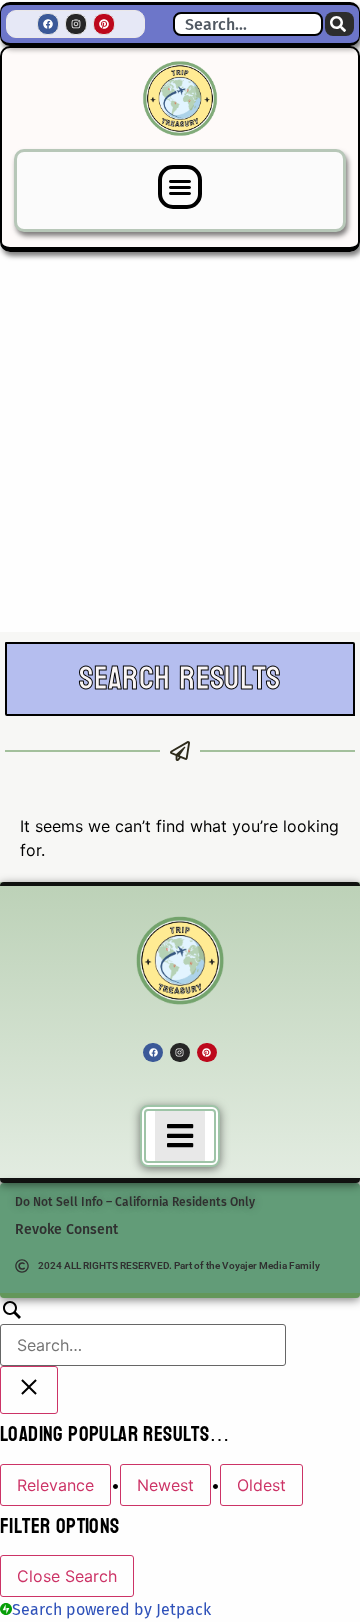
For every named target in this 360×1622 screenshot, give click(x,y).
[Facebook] (48, 24)
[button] (180, 187)
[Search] (339, 24)
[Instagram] (76, 24)
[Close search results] (29, 1390)
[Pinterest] (104, 24)
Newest (165, 1485)
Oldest (261, 1485)
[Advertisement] (180, 442)
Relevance (55, 1485)
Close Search (67, 1576)
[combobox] (248, 24)
